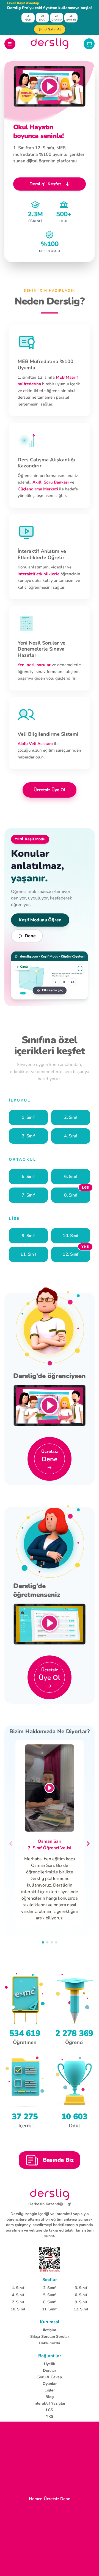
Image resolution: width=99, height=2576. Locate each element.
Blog (50, 2397)
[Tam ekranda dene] (80, 968)
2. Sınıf (49, 2288)
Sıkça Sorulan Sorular (50, 2337)
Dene (30, 936)
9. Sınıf (81, 2302)
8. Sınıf (49, 2302)
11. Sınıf (49, 2309)
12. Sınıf (81, 2309)
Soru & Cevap (50, 2377)
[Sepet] (89, 44)
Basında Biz (58, 2160)
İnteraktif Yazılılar (50, 2403)
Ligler (50, 2390)
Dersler (50, 2371)
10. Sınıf (18, 2309)
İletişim (50, 2330)
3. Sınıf (81, 2288)
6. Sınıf (81, 2295)
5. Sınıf (49, 2295)
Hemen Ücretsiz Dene (50, 2499)
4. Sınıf (18, 2295)
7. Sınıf (18, 2302)
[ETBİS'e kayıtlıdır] (50, 2260)
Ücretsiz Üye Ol (50, 790)
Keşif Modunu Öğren (40, 920)
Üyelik (50, 2364)
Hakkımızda (50, 2343)
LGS (50, 2410)
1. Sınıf (18, 2288)
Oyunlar (50, 2384)
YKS (50, 2417)
